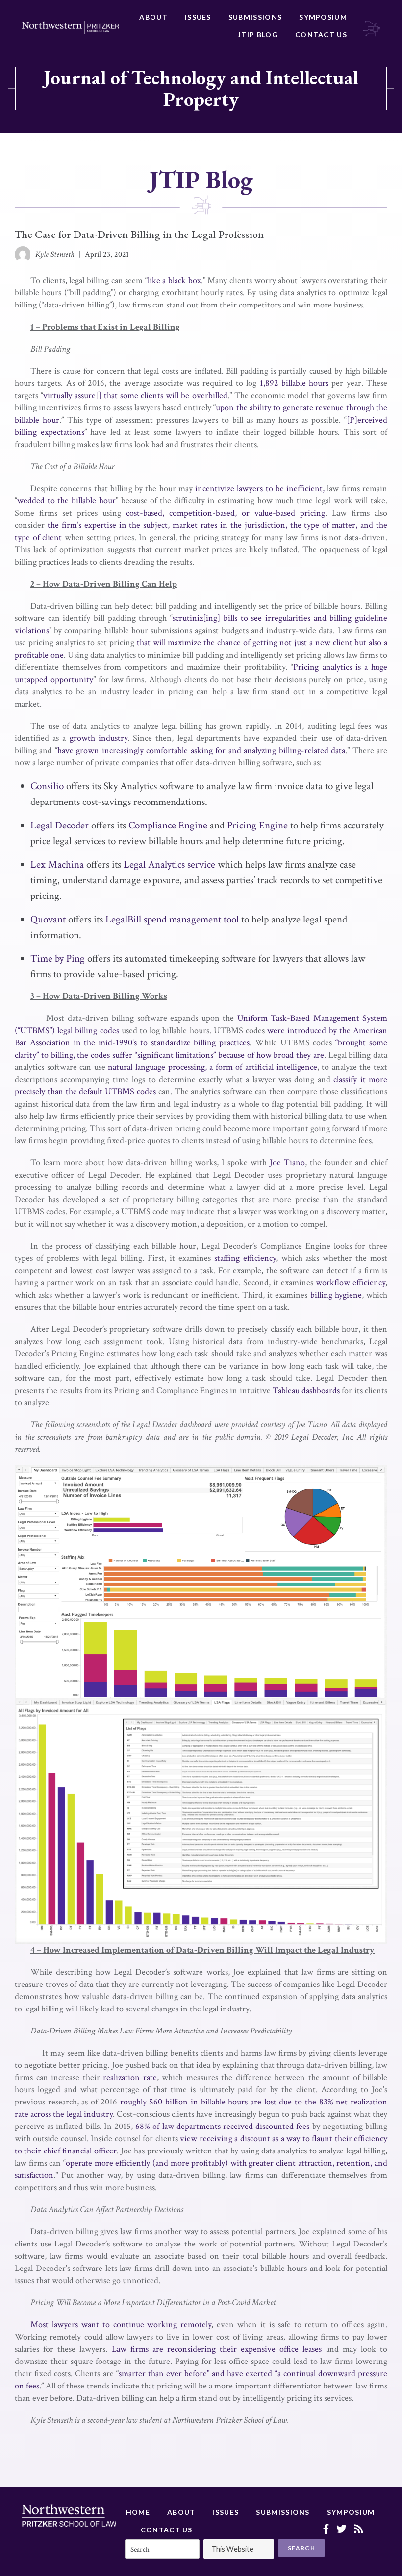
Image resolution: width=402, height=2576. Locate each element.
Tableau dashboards (306, 1390)
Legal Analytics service (169, 864)
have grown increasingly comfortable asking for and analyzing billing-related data (201, 750)
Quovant (48, 919)
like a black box (174, 280)
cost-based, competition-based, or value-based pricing (226, 513)
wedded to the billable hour (66, 501)
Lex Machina (57, 864)
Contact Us (321, 35)
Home (138, 2512)
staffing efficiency (245, 1258)
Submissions (255, 17)
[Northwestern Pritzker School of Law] (71, 27)
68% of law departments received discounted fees (222, 2126)
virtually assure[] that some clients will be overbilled (135, 395)
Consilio (47, 786)
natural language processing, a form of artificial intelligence (212, 1067)
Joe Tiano (287, 1163)
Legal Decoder (60, 825)
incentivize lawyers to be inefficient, (260, 488)
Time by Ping (58, 958)
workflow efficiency (351, 1283)
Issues (198, 17)
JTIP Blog (258, 35)
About (153, 17)
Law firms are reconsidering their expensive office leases (217, 2349)
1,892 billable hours (294, 383)
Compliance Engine (168, 825)
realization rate (130, 2077)
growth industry (99, 738)
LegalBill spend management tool (172, 919)
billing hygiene (336, 1295)
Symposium (323, 17)
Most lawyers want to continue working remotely (121, 2325)
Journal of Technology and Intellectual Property (201, 88)
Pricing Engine (257, 825)
